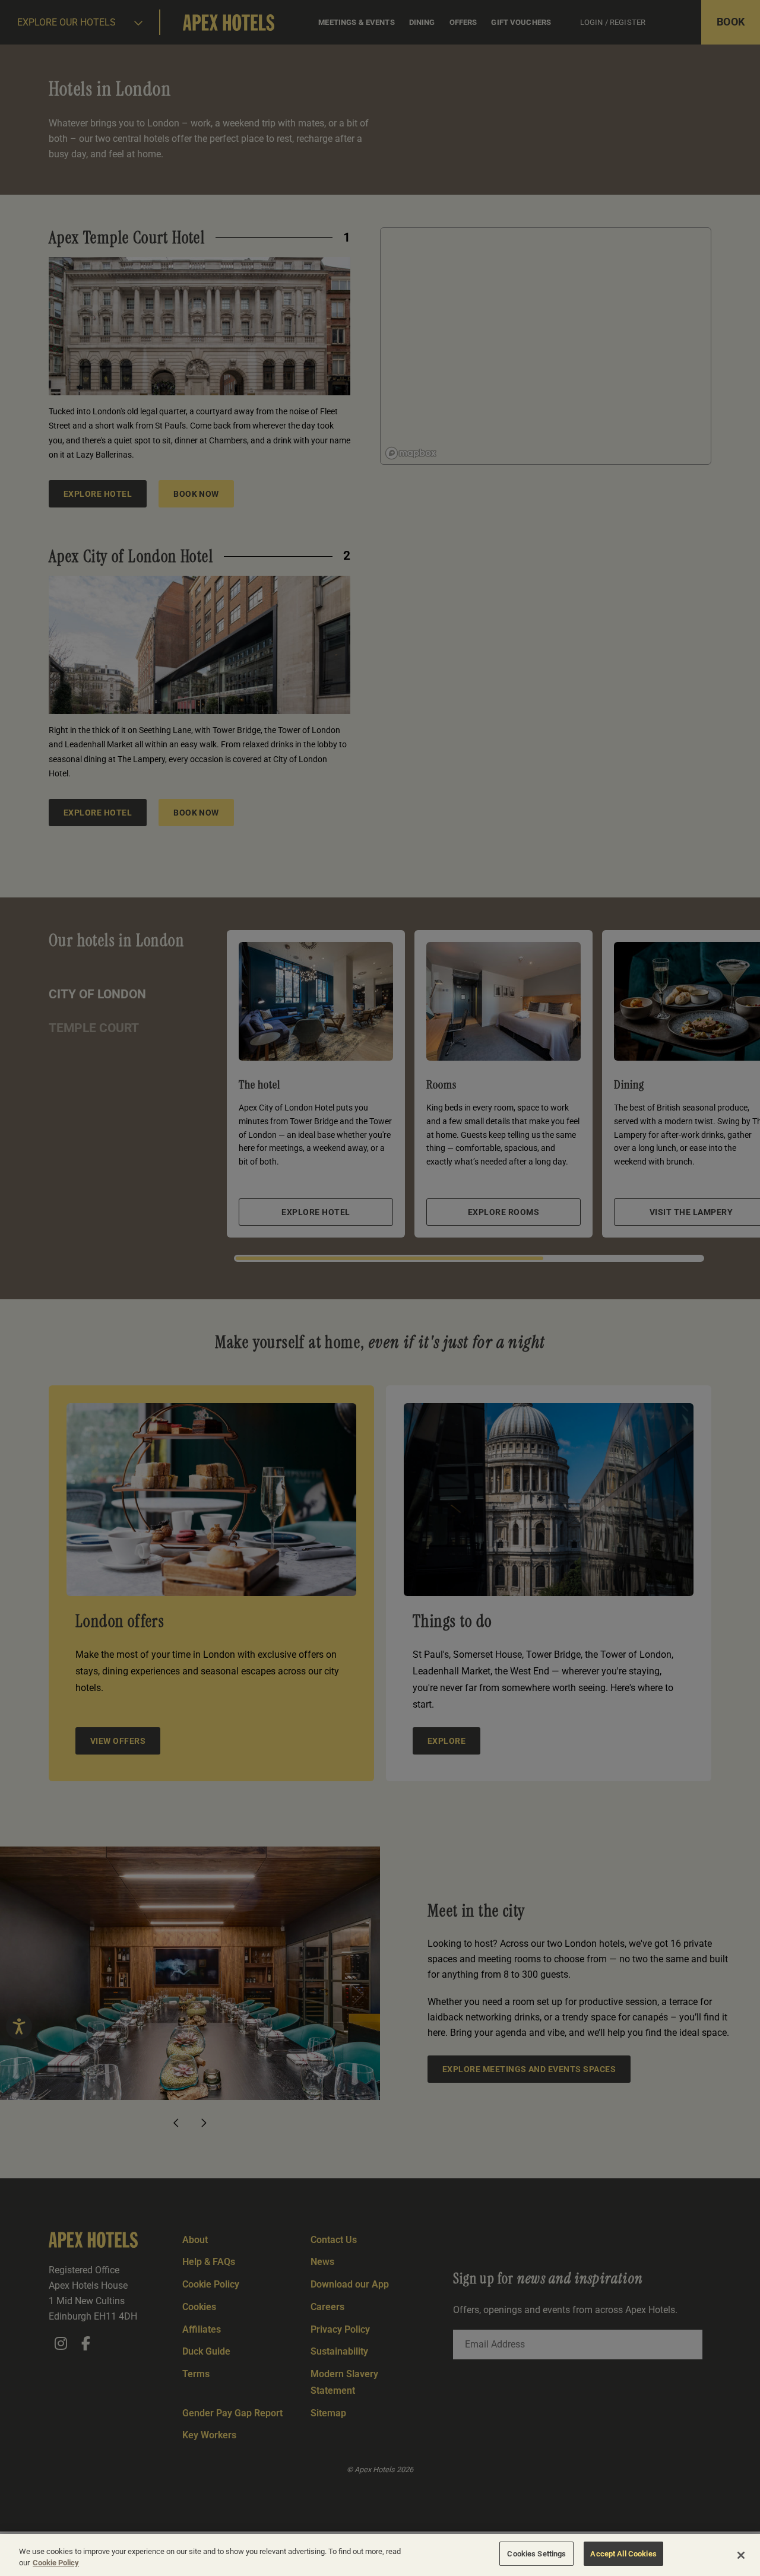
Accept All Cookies (623, 2554)
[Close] (741, 2555)
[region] (380, 2555)
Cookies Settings (536, 2554)
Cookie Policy (56, 2563)
